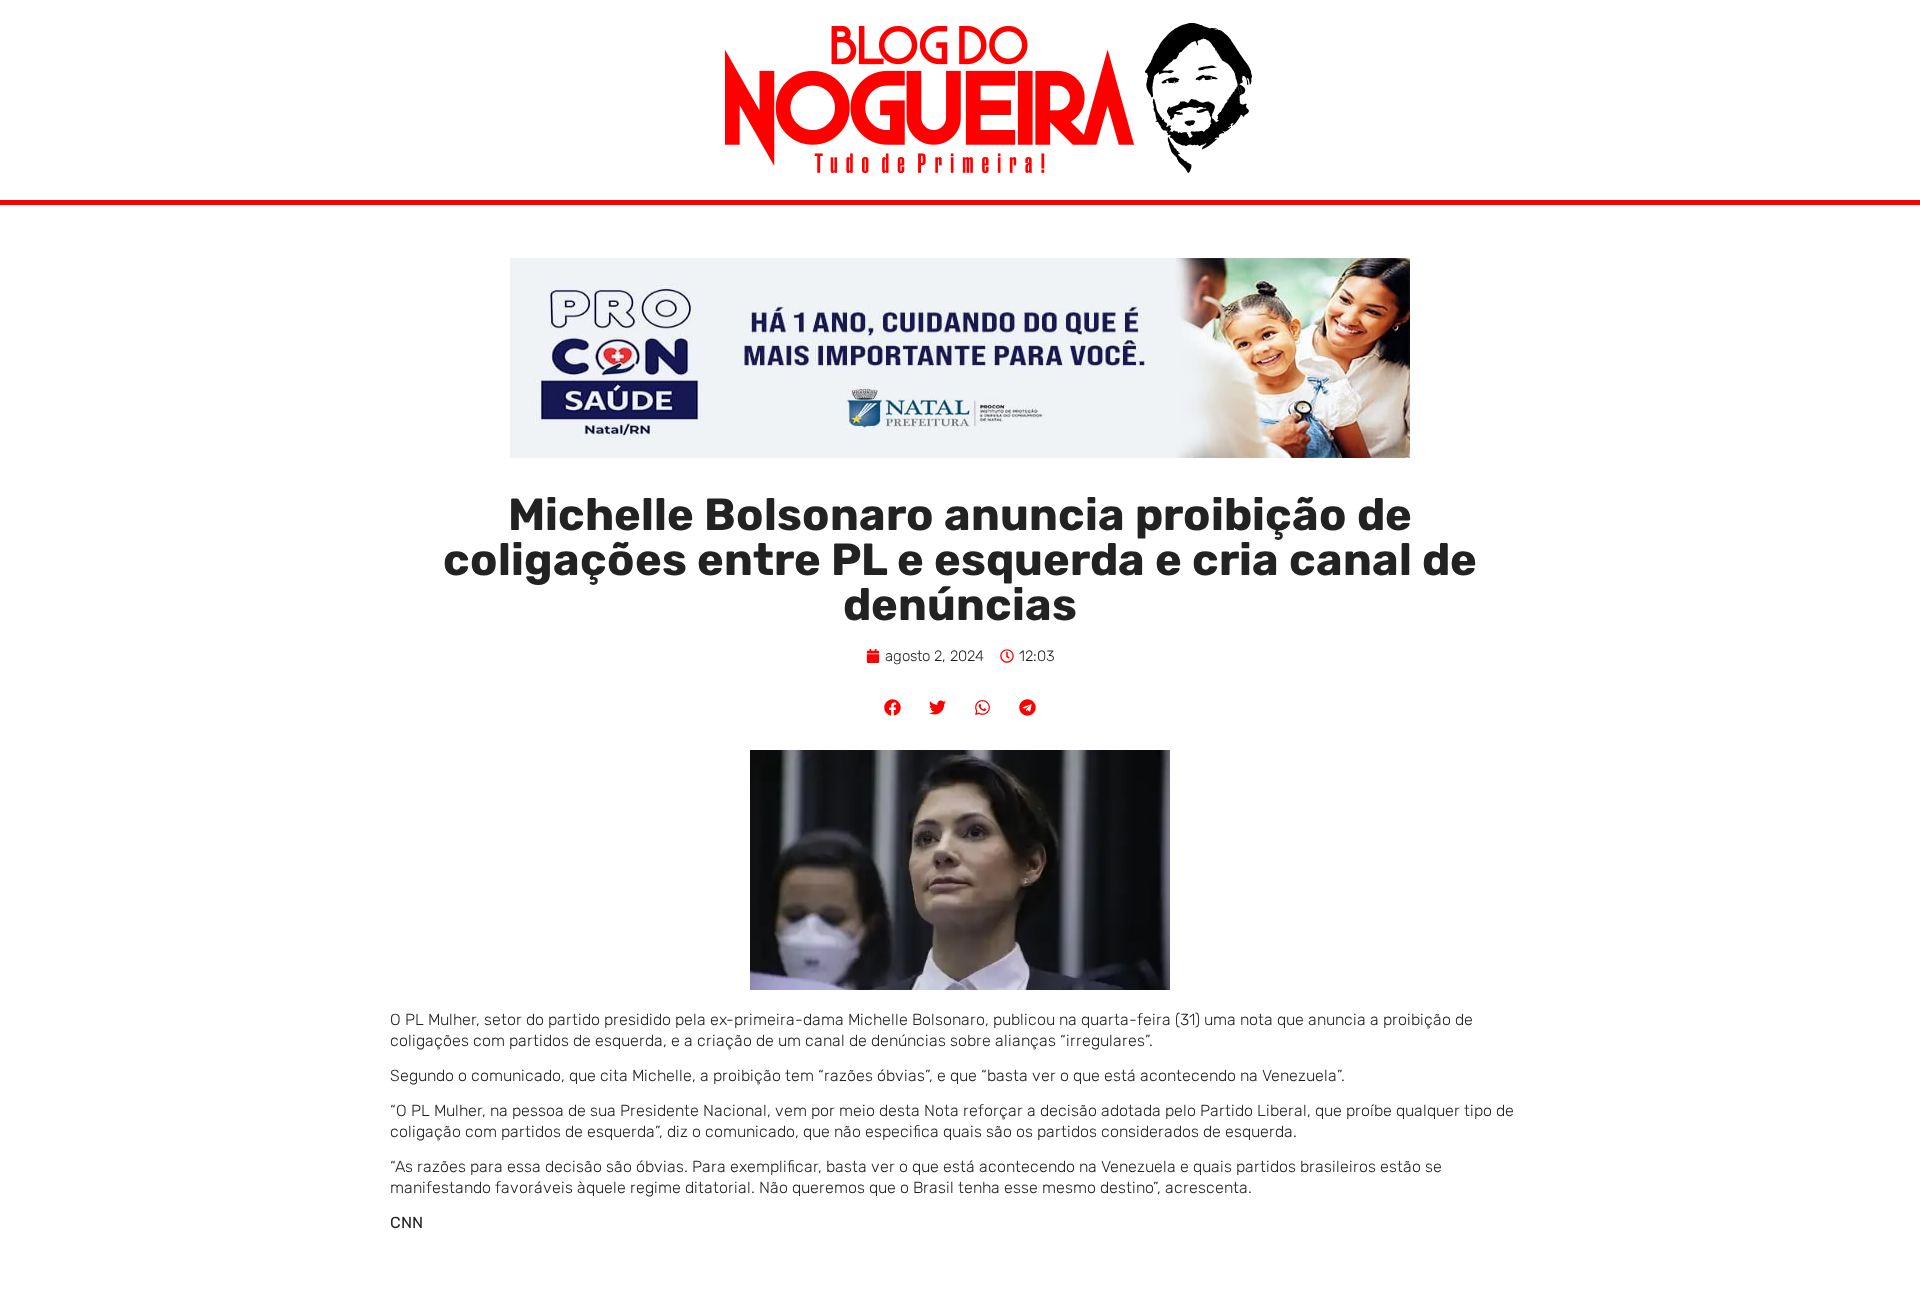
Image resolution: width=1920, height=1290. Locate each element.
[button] (892, 707)
